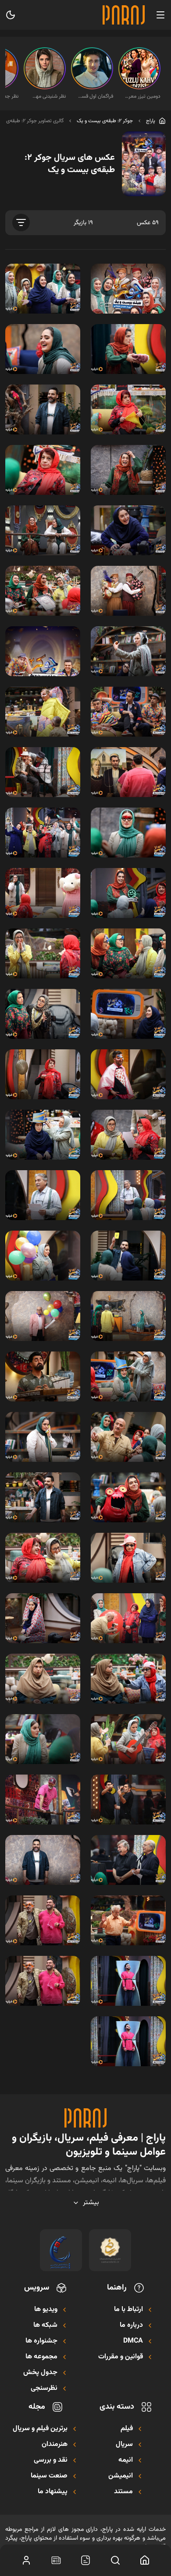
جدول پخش (40, 2373)
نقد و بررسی (51, 2460)
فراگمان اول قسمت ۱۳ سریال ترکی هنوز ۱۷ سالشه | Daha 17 (95, 96)
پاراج (151, 121)
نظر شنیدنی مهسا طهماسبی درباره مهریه (47, 96)
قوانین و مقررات (121, 2357)
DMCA (133, 2341)
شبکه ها (45, 2325)
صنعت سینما (49, 2476)
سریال (124, 2445)
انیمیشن (121, 2476)
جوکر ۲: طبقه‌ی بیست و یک (105, 121)
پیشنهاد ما (53, 2492)
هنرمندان (55, 2445)
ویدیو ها (46, 2310)
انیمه (126, 2460)
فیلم (127, 2429)
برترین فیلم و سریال (40, 2429)
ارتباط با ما (128, 2310)
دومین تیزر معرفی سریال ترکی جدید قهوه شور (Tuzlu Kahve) (142, 96)
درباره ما (131, 2325)
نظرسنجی (44, 2389)
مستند (123, 2492)
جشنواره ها (41, 2341)
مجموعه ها (41, 2357)
